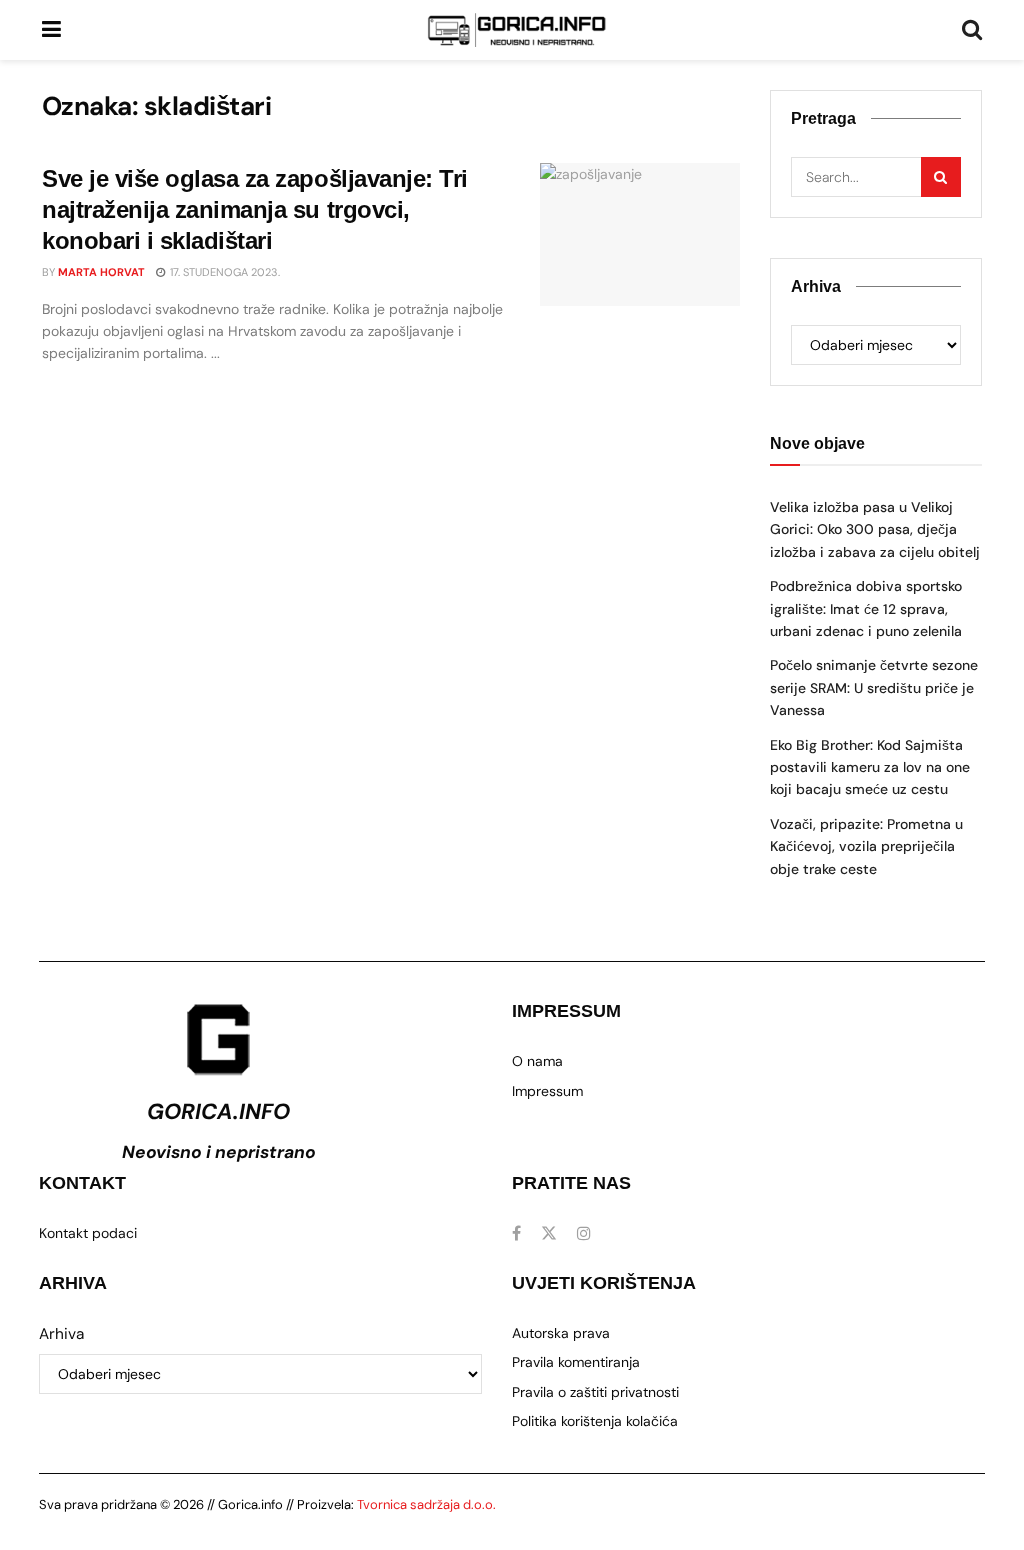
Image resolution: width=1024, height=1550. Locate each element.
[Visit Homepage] (517, 30)
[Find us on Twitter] (549, 1233)
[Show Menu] (51, 30)
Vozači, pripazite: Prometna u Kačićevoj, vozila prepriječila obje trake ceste (866, 846)
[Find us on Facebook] (516, 1233)
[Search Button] (972, 30)
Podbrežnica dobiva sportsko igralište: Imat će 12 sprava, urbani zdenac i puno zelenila (866, 608)
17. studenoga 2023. (223, 272)
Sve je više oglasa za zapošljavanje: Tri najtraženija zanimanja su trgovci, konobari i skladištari (255, 209)
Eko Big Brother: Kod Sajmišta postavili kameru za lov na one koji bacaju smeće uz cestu (870, 767)
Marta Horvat (101, 272)
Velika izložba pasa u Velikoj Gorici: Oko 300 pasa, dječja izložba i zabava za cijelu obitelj (875, 529)
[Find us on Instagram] (584, 1233)
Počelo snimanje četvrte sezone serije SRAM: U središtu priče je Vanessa (874, 687)
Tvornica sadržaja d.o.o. (426, 1504)
